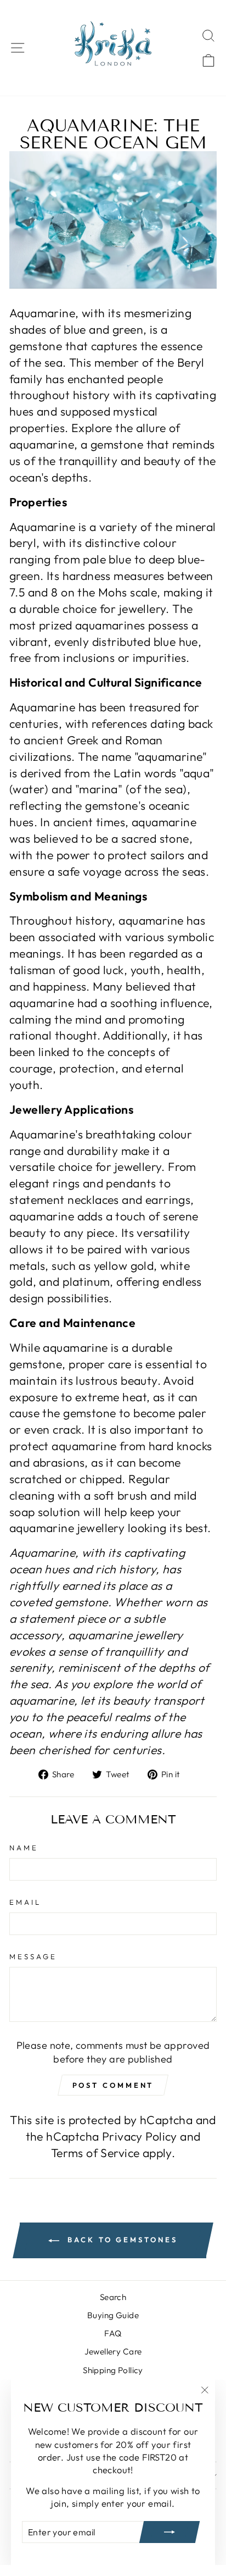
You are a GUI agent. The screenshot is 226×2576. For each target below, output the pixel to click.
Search (113, 2297)
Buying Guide (113, 2315)
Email (25, 1902)
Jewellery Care (113, 2351)
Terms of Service (95, 2153)
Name (24, 1848)
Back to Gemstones (120, 2240)
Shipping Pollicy (113, 2370)
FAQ (113, 2333)
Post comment (113, 2085)
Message (33, 1956)
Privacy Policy (140, 2136)
